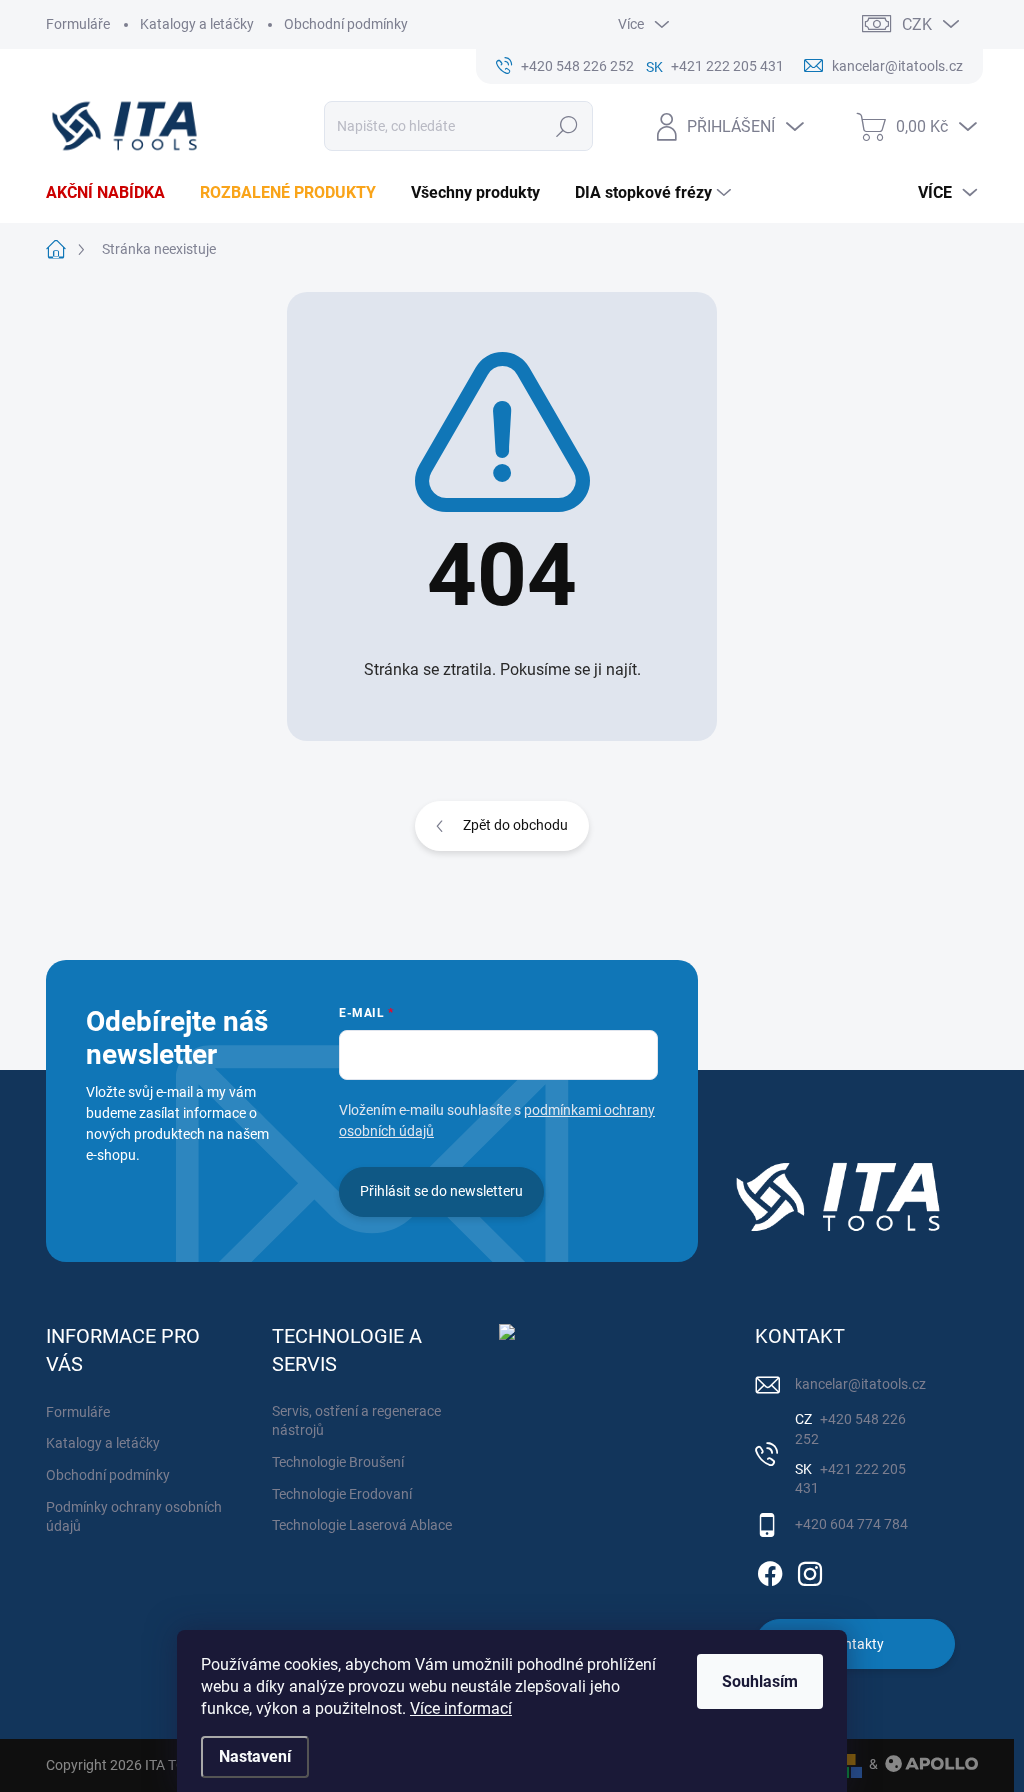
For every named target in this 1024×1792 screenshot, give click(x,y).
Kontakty (855, 1644)
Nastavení (255, 1756)
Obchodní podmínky (346, 24)
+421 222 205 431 (850, 1479)
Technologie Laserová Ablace (362, 1525)
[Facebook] (770, 1570)
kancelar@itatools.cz (860, 1384)
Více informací (461, 1708)
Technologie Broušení (338, 1462)
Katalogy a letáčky (197, 24)
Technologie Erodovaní (342, 1494)
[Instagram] (810, 1570)
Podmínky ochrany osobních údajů (134, 1517)
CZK (917, 24)
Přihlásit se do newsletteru (441, 1191)
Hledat (566, 126)
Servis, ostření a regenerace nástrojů (356, 1421)
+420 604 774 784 (851, 1524)
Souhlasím (760, 1681)
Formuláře (78, 24)
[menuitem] (113, 193)
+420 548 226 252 (850, 1429)
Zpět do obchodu (515, 825)
